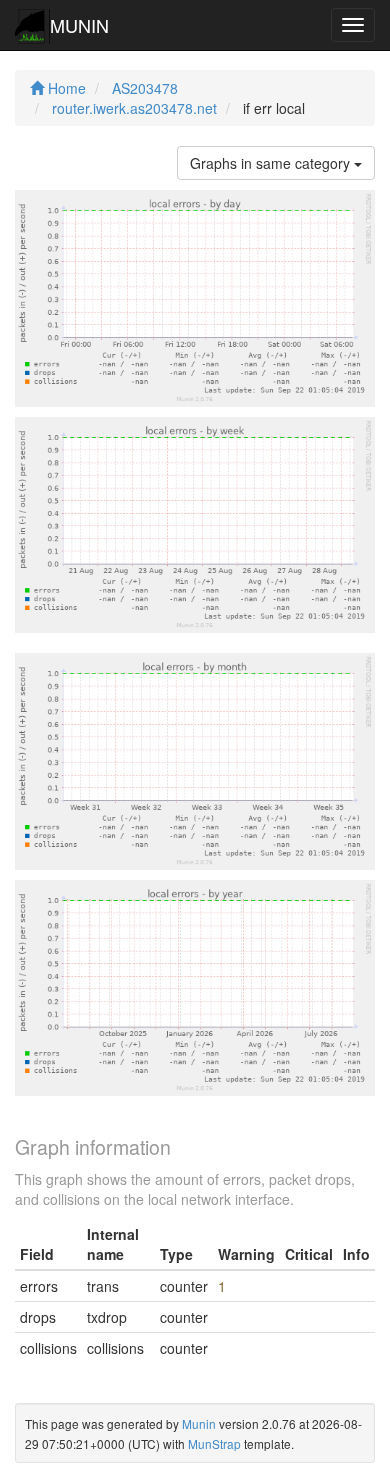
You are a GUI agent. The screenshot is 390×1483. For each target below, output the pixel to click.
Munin (199, 1423)
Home (65, 88)
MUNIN (79, 25)
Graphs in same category (272, 163)
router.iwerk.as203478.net (134, 108)
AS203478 (145, 88)
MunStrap (214, 1443)
